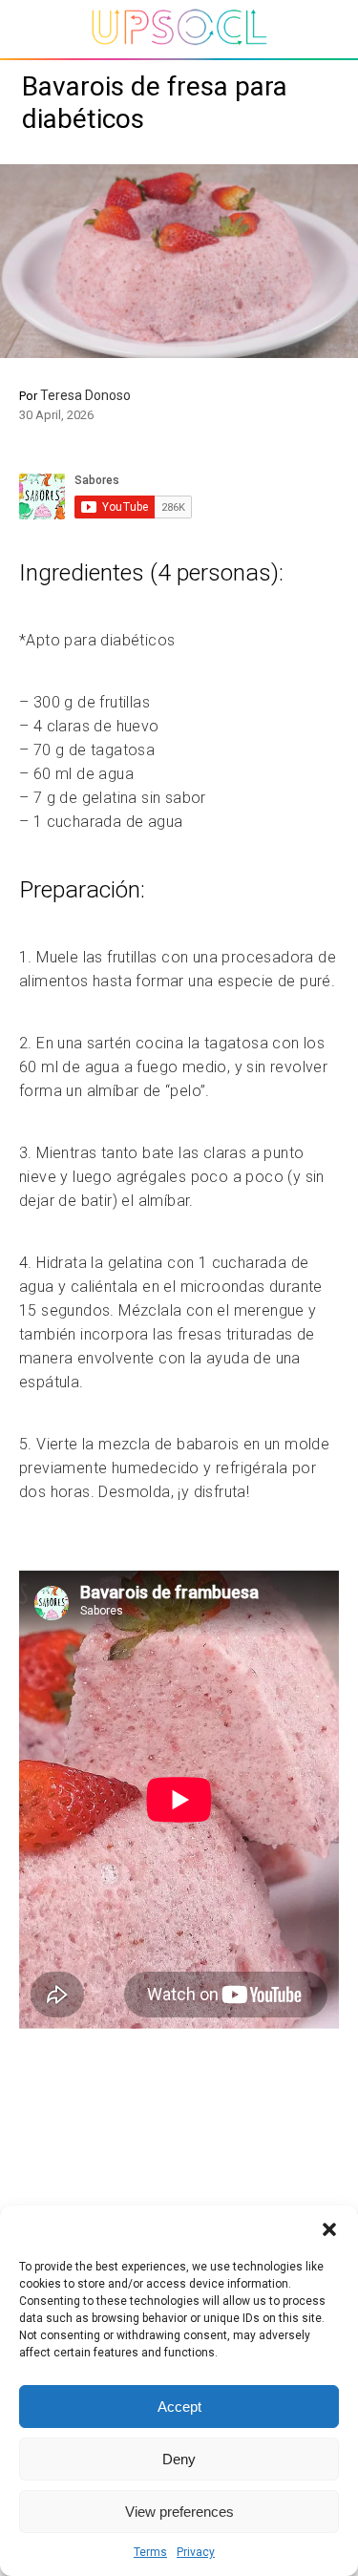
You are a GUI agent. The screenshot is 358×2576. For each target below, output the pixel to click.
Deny (179, 2459)
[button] (329, 2229)
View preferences (179, 2512)
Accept (179, 2407)
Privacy (196, 2552)
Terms (150, 2552)
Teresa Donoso (85, 395)
